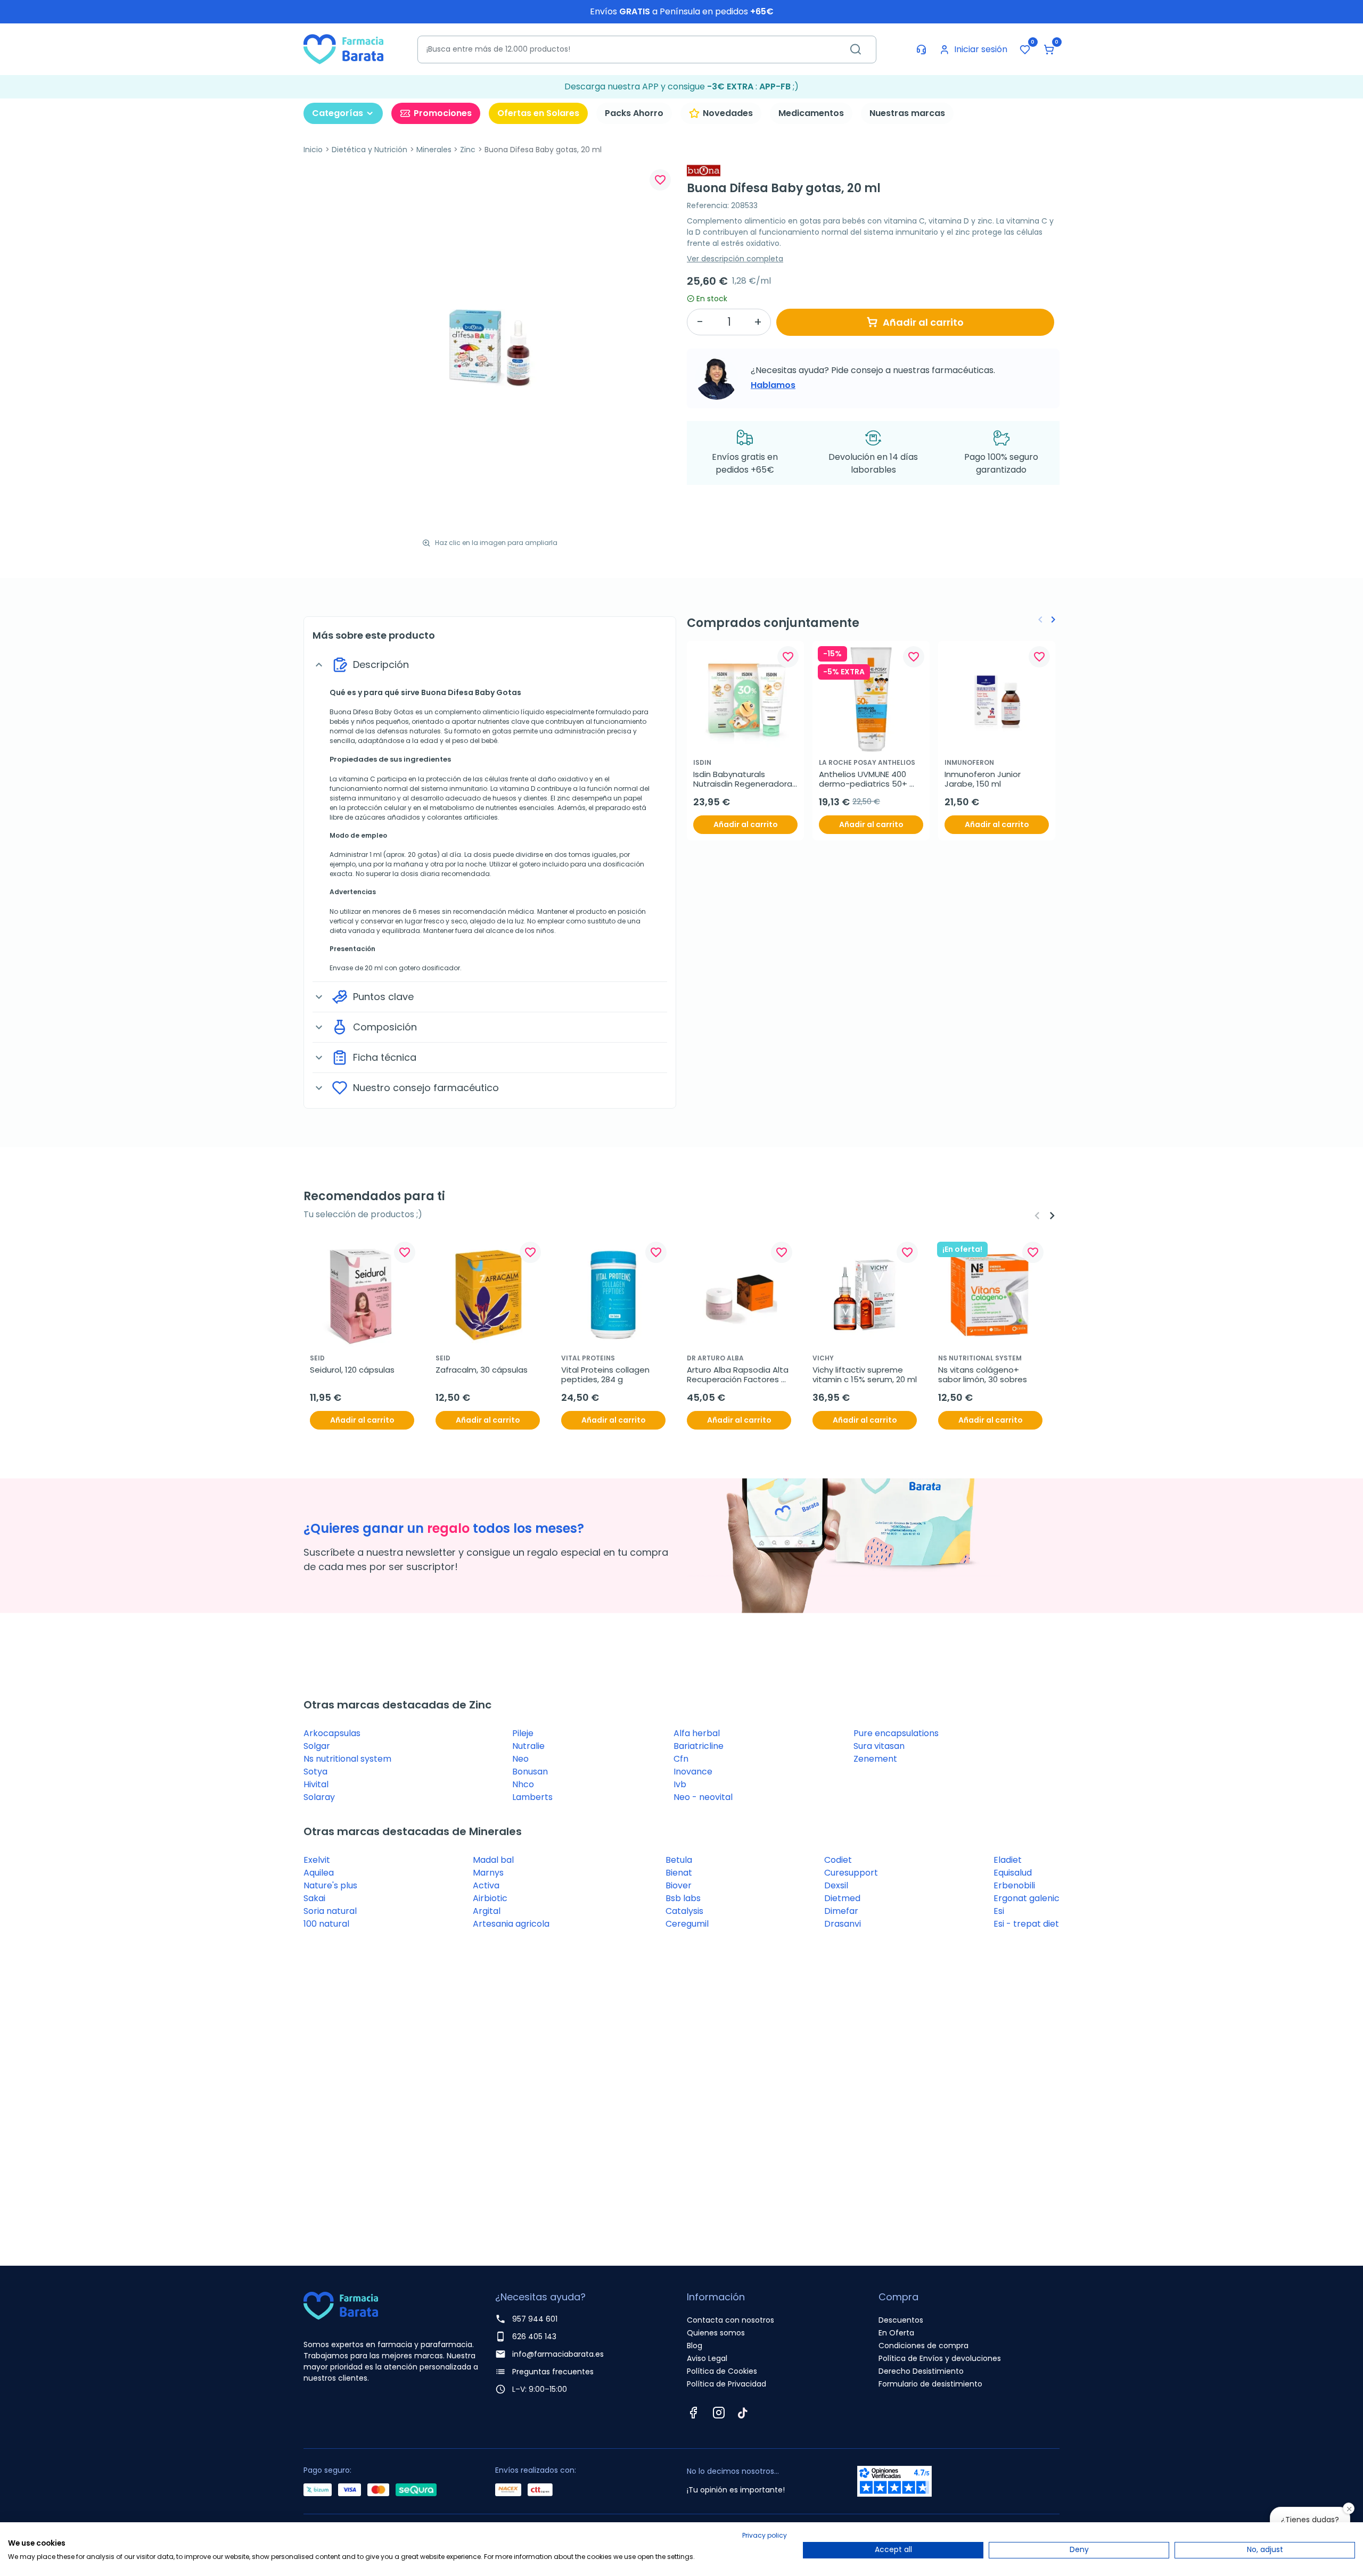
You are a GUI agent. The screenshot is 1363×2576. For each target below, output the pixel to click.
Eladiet (1008, 1860)
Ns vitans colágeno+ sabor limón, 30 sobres (983, 1375)
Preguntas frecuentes (553, 2372)
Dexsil (836, 1885)
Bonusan (530, 1772)
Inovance (693, 1772)
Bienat (679, 1873)
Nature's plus (330, 1885)
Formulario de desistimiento (930, 2384)
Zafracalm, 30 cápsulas (482, 1370)
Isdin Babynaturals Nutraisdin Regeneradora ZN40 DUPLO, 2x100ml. (744, 779)
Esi (999, 1911)
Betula (679, 1860)
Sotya (315, 1772)
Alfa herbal (697, 1733)
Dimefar (841, 1911)
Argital (487, 1911)
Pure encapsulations (896, 1733)
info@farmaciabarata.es (558, 2354)
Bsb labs (683, 1898)
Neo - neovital (703, 1797)
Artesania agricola (511, 1924)
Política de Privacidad (726, 2384)
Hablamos (773, 385)
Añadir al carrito (923, 322)
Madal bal (493, 1860)
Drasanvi (843, 1924)
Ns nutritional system (347, 1759)
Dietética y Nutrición (370, 150)
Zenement (875, 1759)
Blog (695, 2346)
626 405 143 (534, 2336)
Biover (679, 1885)
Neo (520, 1759)
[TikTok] (743, 2413)
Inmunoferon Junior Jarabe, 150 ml (984, 779)
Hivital (316, 1784)
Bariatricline (699, 1746)
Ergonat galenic (1027, 1898)
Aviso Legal (707, 2358)
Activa (486, 1885)
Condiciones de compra (923, 2346)
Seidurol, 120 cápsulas (352, 1370)
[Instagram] (719, 2413)
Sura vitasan (879, 1746)
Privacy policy (765, 2535)
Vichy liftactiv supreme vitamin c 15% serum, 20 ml (865, 1375)
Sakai (314, 1898)
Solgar (317, 1746)
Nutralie (528, 1746)
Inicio (313, 150)
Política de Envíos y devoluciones (940, 2358)
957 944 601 (535, 2319)
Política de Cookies (722, 2371)
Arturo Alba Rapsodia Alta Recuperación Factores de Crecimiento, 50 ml (739, 1375)
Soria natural (330, 1911)
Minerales (434, 150)
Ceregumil (687, 1924)
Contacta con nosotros (730, 2320)
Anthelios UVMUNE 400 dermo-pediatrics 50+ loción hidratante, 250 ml (868, 779)
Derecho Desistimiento (921, 2371)
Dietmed (842, 1898)
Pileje (523, 1733)
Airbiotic (490, 1898)
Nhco (523, 1784)
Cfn (681, 1759)
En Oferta (896, 2333)
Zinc (468, 150)
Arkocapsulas (332, 1733)
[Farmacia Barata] (343, 49)
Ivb (680, 1784)
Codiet (838, 1860)
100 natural (326, 1924)
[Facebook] (693, 2413)
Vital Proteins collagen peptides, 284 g (606, 1375)
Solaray (319, 1797)
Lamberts (532, 1797)
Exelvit (317, 1860)
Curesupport (851, 1873)
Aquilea (319, 1873)
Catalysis (684, 1911)
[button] (1049, 49)
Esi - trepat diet (1026, 1924)
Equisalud (1013, 1873)
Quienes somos (716, 2333)
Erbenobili (1014, 1885)
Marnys (488, 1873)
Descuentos (901, 2320)
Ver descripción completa (735, 259)
